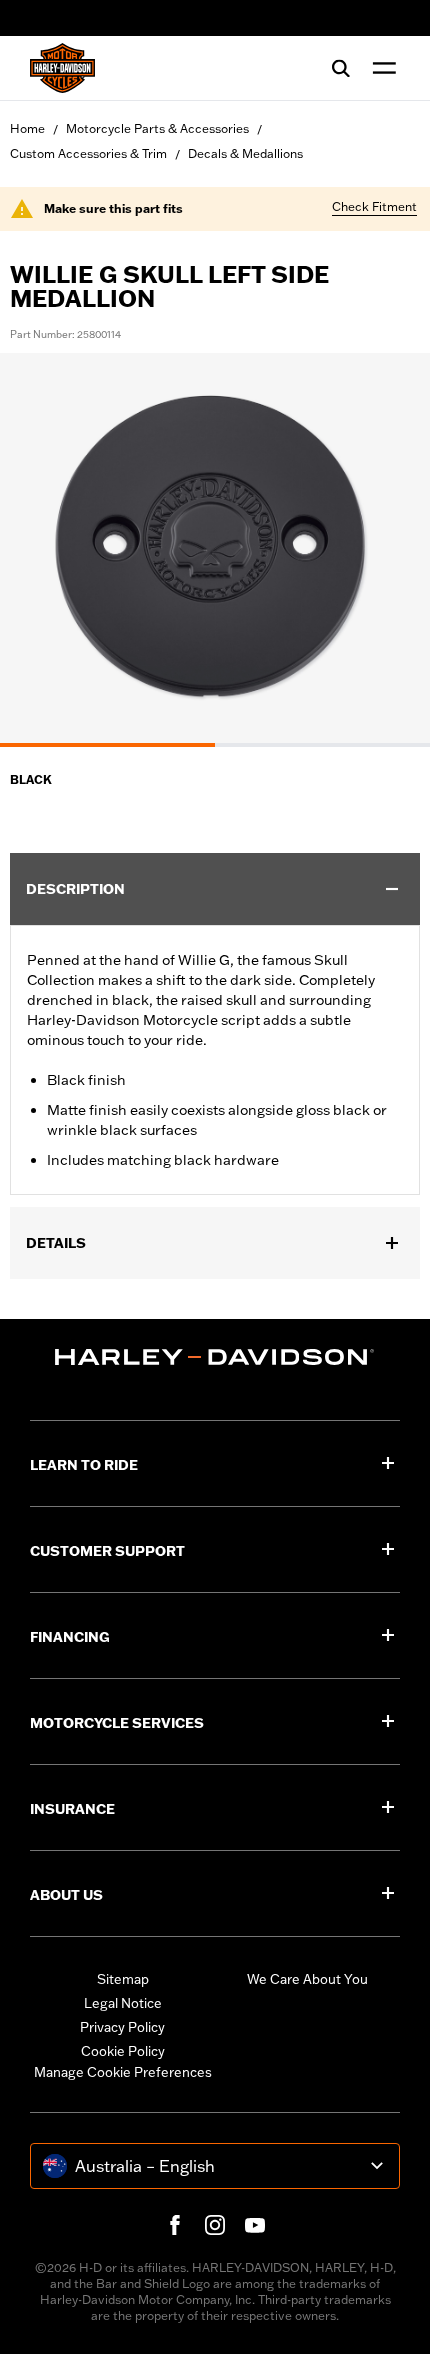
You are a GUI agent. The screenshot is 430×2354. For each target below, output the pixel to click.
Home (27, 128)
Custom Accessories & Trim (88, 153)
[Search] (341, 68)
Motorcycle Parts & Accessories (157, 128)
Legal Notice (123, 2003)
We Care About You (307, 1979)
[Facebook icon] (175, 2225)
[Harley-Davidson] (215, 1357)
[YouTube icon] (255, 2225)
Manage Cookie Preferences (123, 2072)
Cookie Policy (123, 2051)
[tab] (107, 745)
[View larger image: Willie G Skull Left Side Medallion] (215, 547)
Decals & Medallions (245, 153)
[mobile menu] (380, 68)
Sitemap (123, 1979)
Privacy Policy (122, 2027)
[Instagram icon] (215, 2225)
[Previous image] (40, 550)
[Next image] (390, 550)
